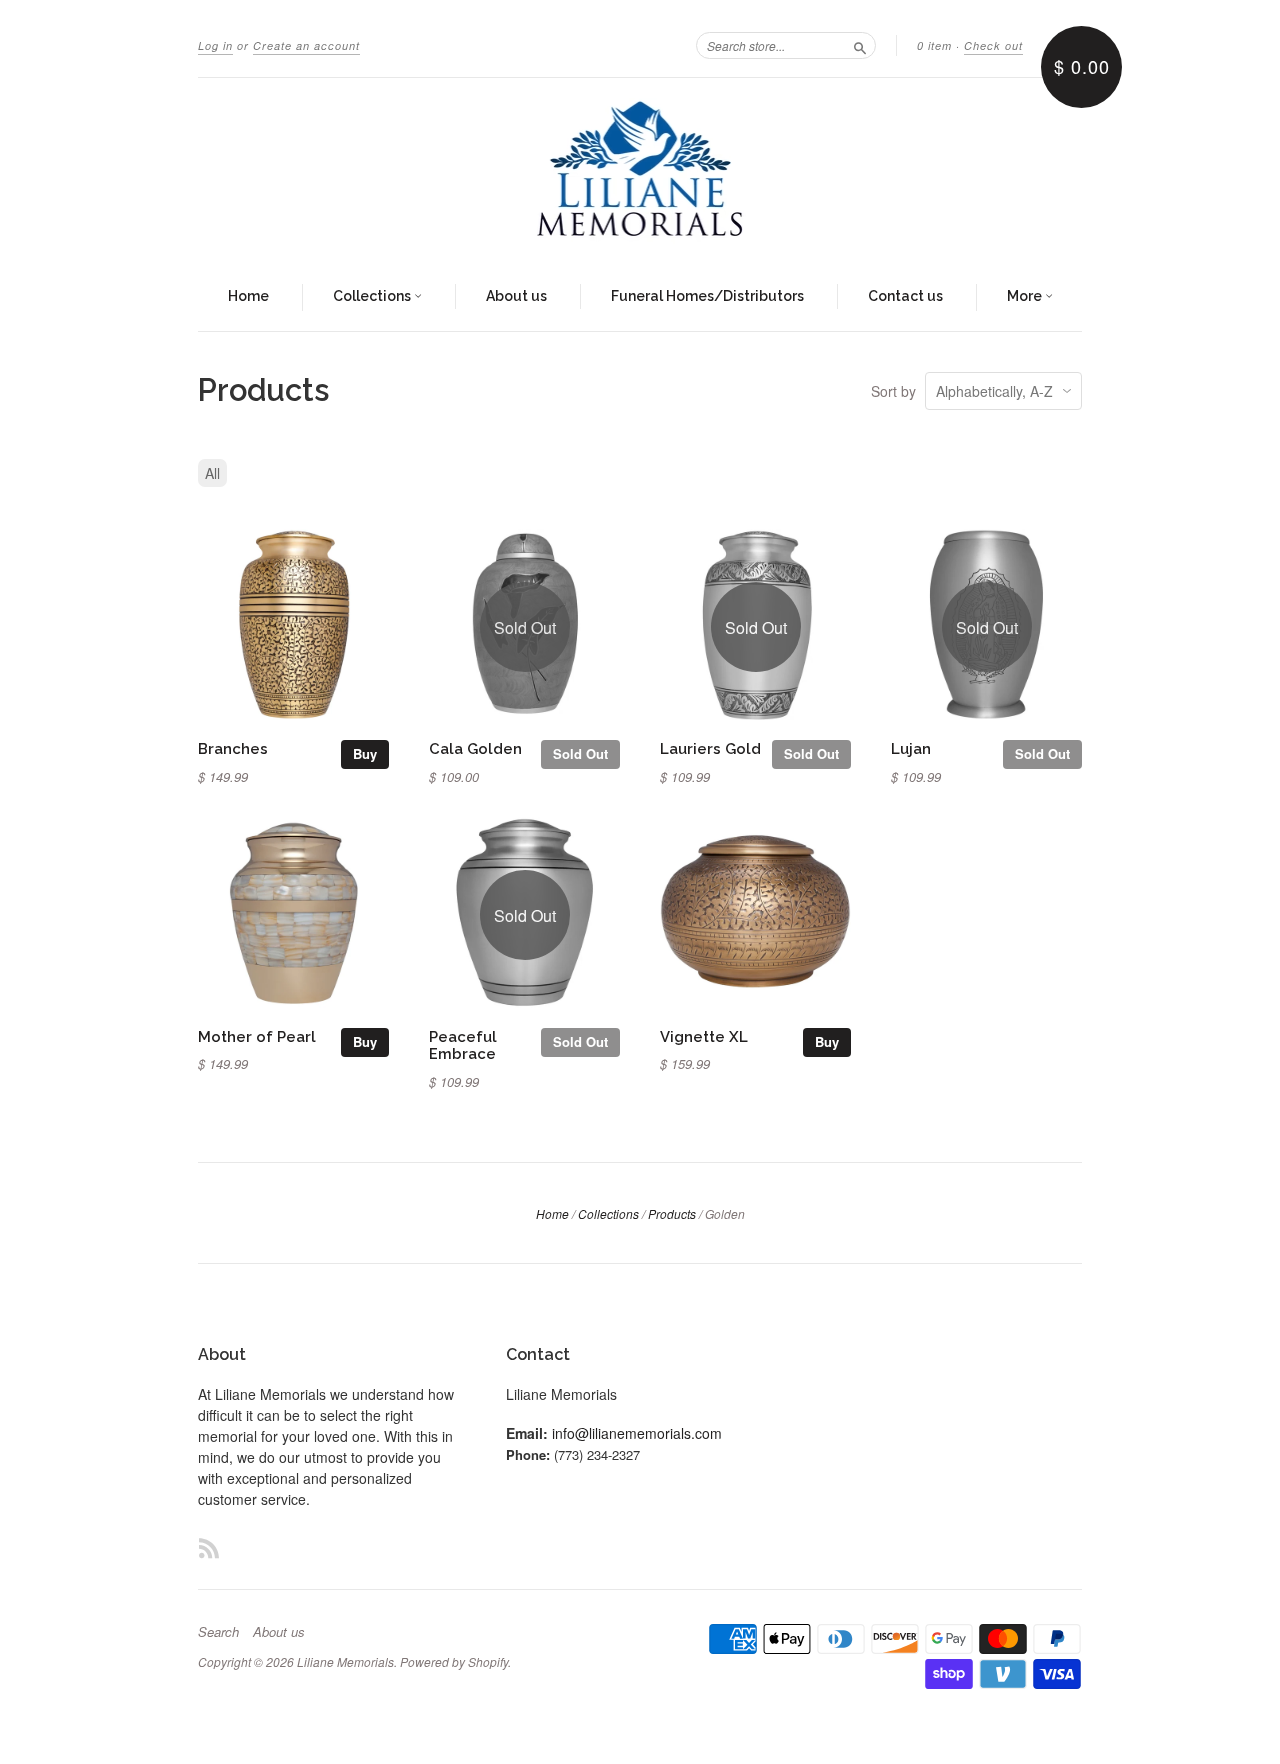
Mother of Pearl (257, 1036)
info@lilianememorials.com (637, 1433)
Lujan (911, 748)
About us (516, 296)
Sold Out (580, 753)
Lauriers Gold (710, 748)
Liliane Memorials (345, 1661)
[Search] (860, 45)
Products (672, 1213)
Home (248, 296)
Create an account (306, 45)
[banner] (640, 171)
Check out (993, 45)
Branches (233, 748)
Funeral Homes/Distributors (707, 296)
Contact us (905, 296)
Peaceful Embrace (463, 1045)
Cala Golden (475, 748)
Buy (365, 753)
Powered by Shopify (454, 1661)
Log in (215, 45)
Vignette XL (704, 1036)
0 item (934, 45)
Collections (373, 296)
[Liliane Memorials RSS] (209, 1547)
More (1026, 296)
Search (218, 1632)
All (212, 473)
